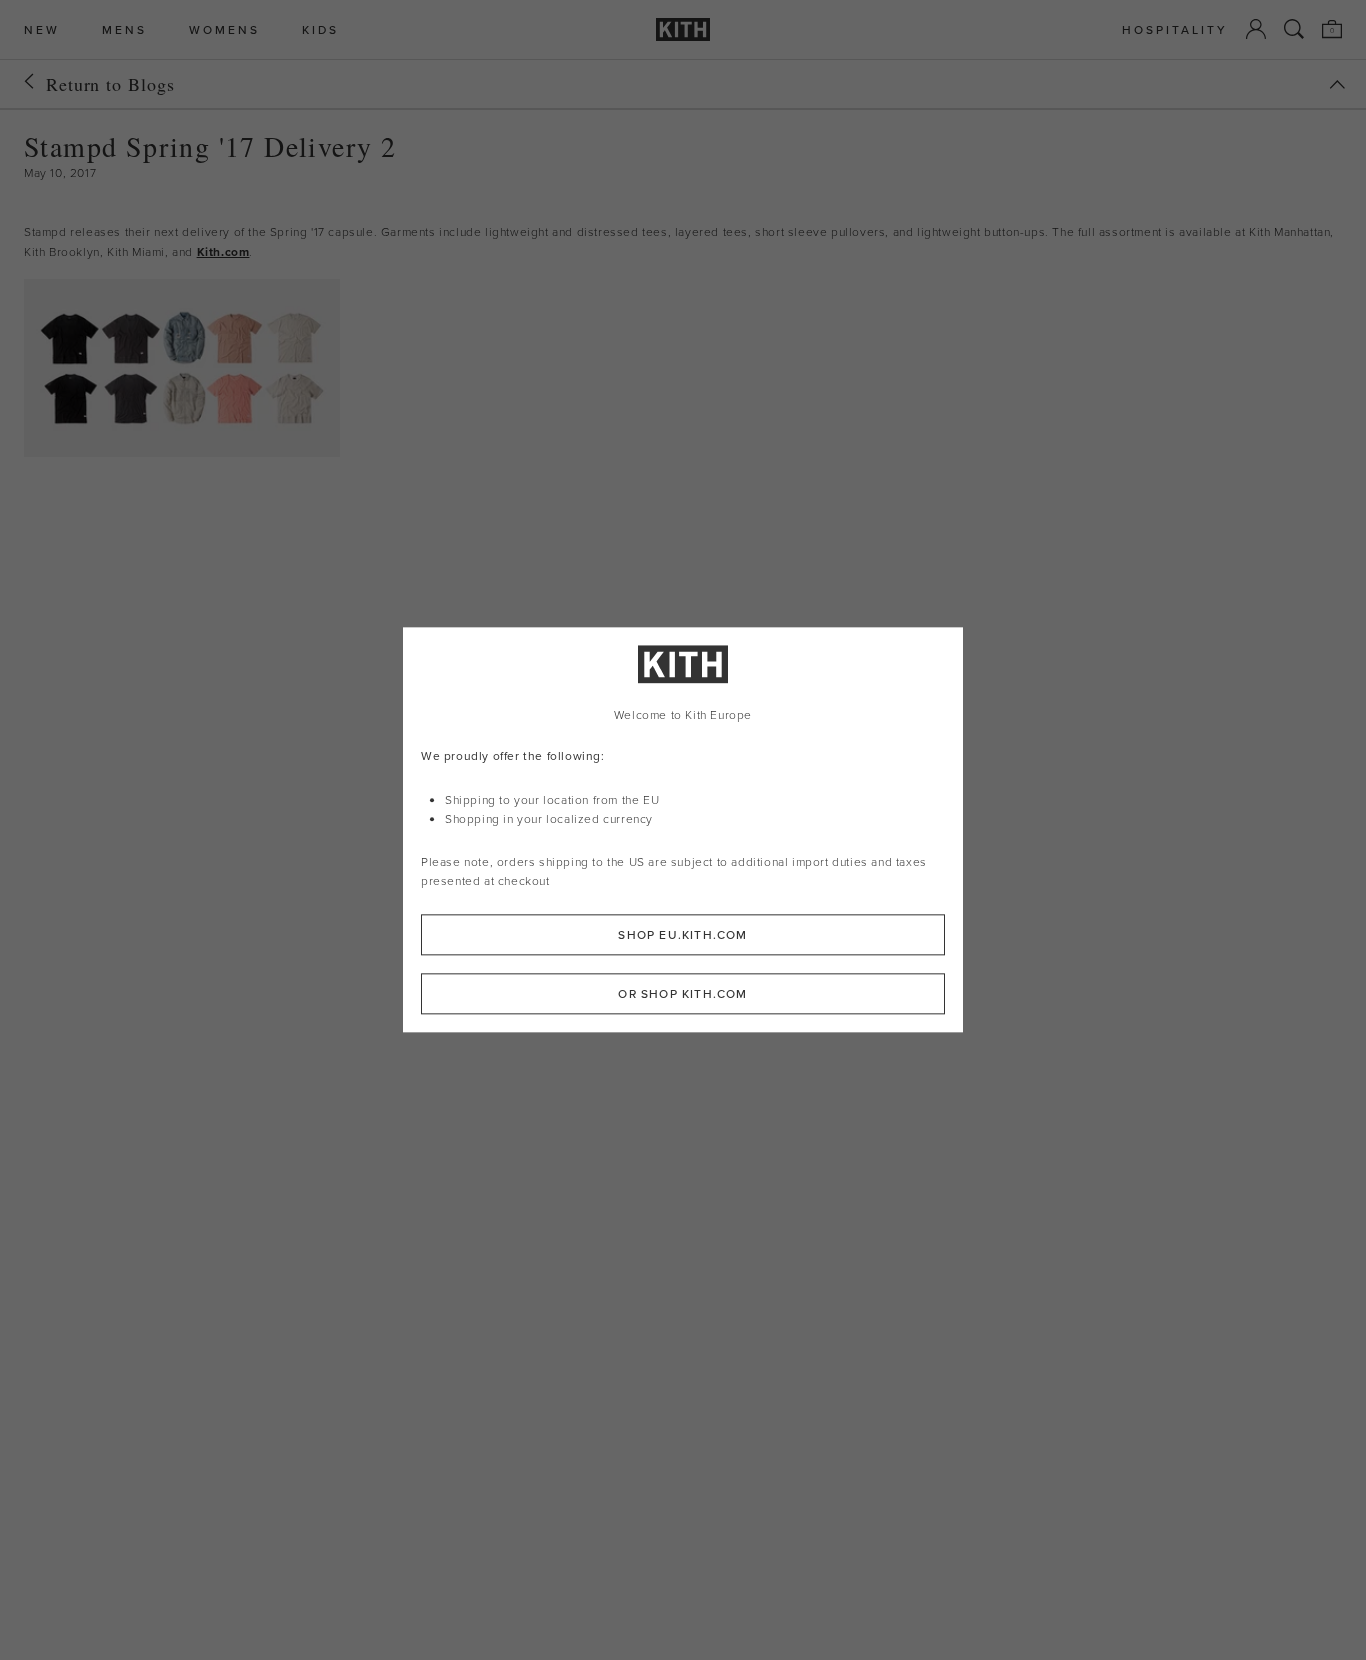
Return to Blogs (110, 84)
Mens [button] (124, 29)
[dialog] (683, 829)
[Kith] (683, 29)
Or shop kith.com (682, 994)
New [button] (42, 29)
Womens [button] (224, 29)
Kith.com (223, 251)
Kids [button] (320, 29)
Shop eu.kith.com (682, 935)
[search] (1294, 29)
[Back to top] (1337, 84)
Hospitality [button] (1175, 29)
